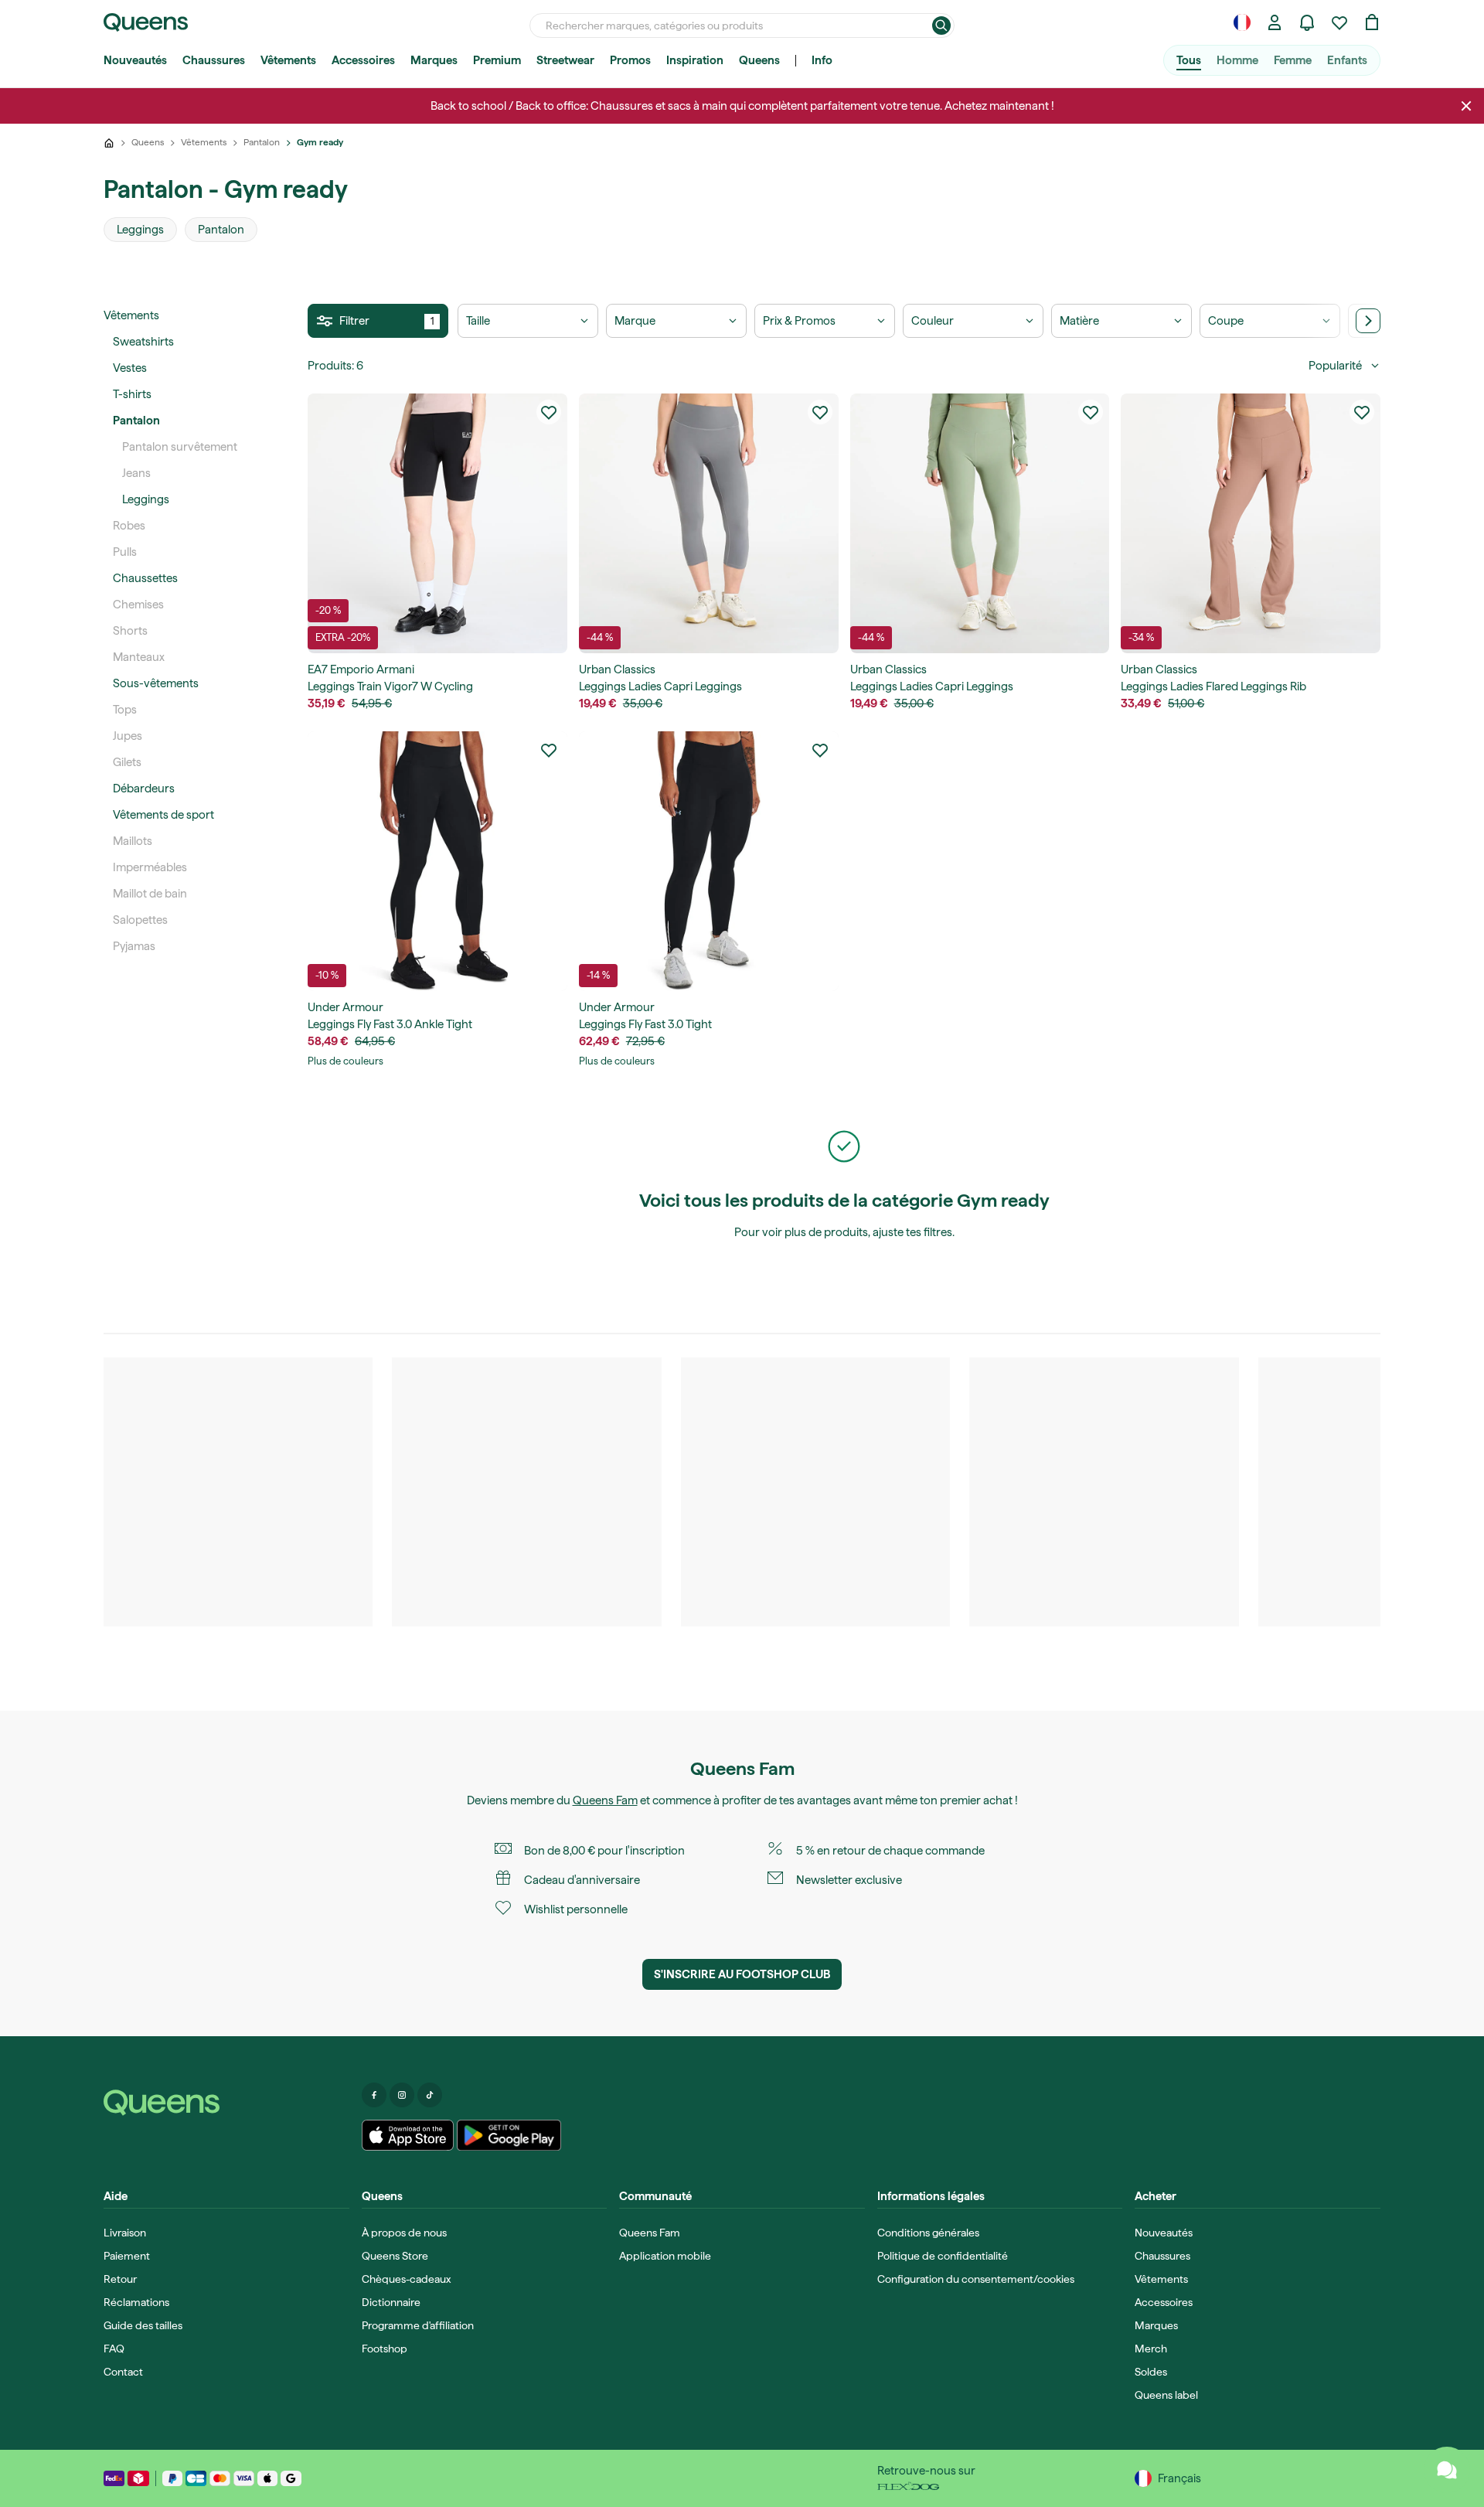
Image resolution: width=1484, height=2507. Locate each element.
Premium (497, 60)
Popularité (1335, 366)
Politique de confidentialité (943, 2256)
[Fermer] (1466, 106)
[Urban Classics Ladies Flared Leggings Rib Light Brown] (1251, 523)
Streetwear (565, 60)
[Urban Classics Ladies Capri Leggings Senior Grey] (709, 523)
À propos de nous (404, 2233)
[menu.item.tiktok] (430, 2095)
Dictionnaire (391, 2302)
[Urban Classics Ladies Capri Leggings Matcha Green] (980, 523)
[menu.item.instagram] (402, 2095)
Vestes (130, 368)
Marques (434, 60)
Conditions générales (928, 2233)
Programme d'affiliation (418, 2325)
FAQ (114, 2349)
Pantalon (136, 421)
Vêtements (288, 60)
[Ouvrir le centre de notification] (1307, 22)
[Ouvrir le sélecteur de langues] (1242, 22)
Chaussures (214, 60)
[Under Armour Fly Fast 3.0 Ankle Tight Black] (437, 861)
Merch (1151, 2349)
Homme (1237, 60)
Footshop (385, 2349)
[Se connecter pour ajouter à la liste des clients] (549, 412)
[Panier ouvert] (1372, 22)
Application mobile (665, 2256)
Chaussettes (145, 578)
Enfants (1347, 60)
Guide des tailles (143, 2325)
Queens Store (395, 2256)
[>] (1368, 321)
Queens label (1166, 2395)
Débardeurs (144, 789)
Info (822, 60)
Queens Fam (605, 1800)
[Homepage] (226, 2103)
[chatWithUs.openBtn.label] (1447, 2470)
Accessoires (363, 60)
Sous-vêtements (156, 683)
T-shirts (132, 394)
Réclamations (136, 2302)
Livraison (125, 2233)
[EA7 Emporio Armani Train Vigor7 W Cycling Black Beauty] (437, 523)
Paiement (127, 2256)
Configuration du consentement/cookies (976, 2279)
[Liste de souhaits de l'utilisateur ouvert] (1339, 22)
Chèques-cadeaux (406, 2279)
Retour (120, 2279)
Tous (1189, 60)
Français (1179, 2478)
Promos (630, 60)
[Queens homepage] (146, 22)
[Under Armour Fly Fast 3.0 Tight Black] (709, 861)
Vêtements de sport (163, 815)
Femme (1293, 60)
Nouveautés (135, 60)
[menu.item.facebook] (374, 2095)
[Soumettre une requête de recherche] (941, 26)
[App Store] (408, 2135)
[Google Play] (509, 2135)
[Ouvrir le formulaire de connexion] (1275, 22)
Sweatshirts (143, 342)
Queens (759, 60)
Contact (123, 2372)
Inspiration (695, 60)
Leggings (146, 499)
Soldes (1151, 2372)
